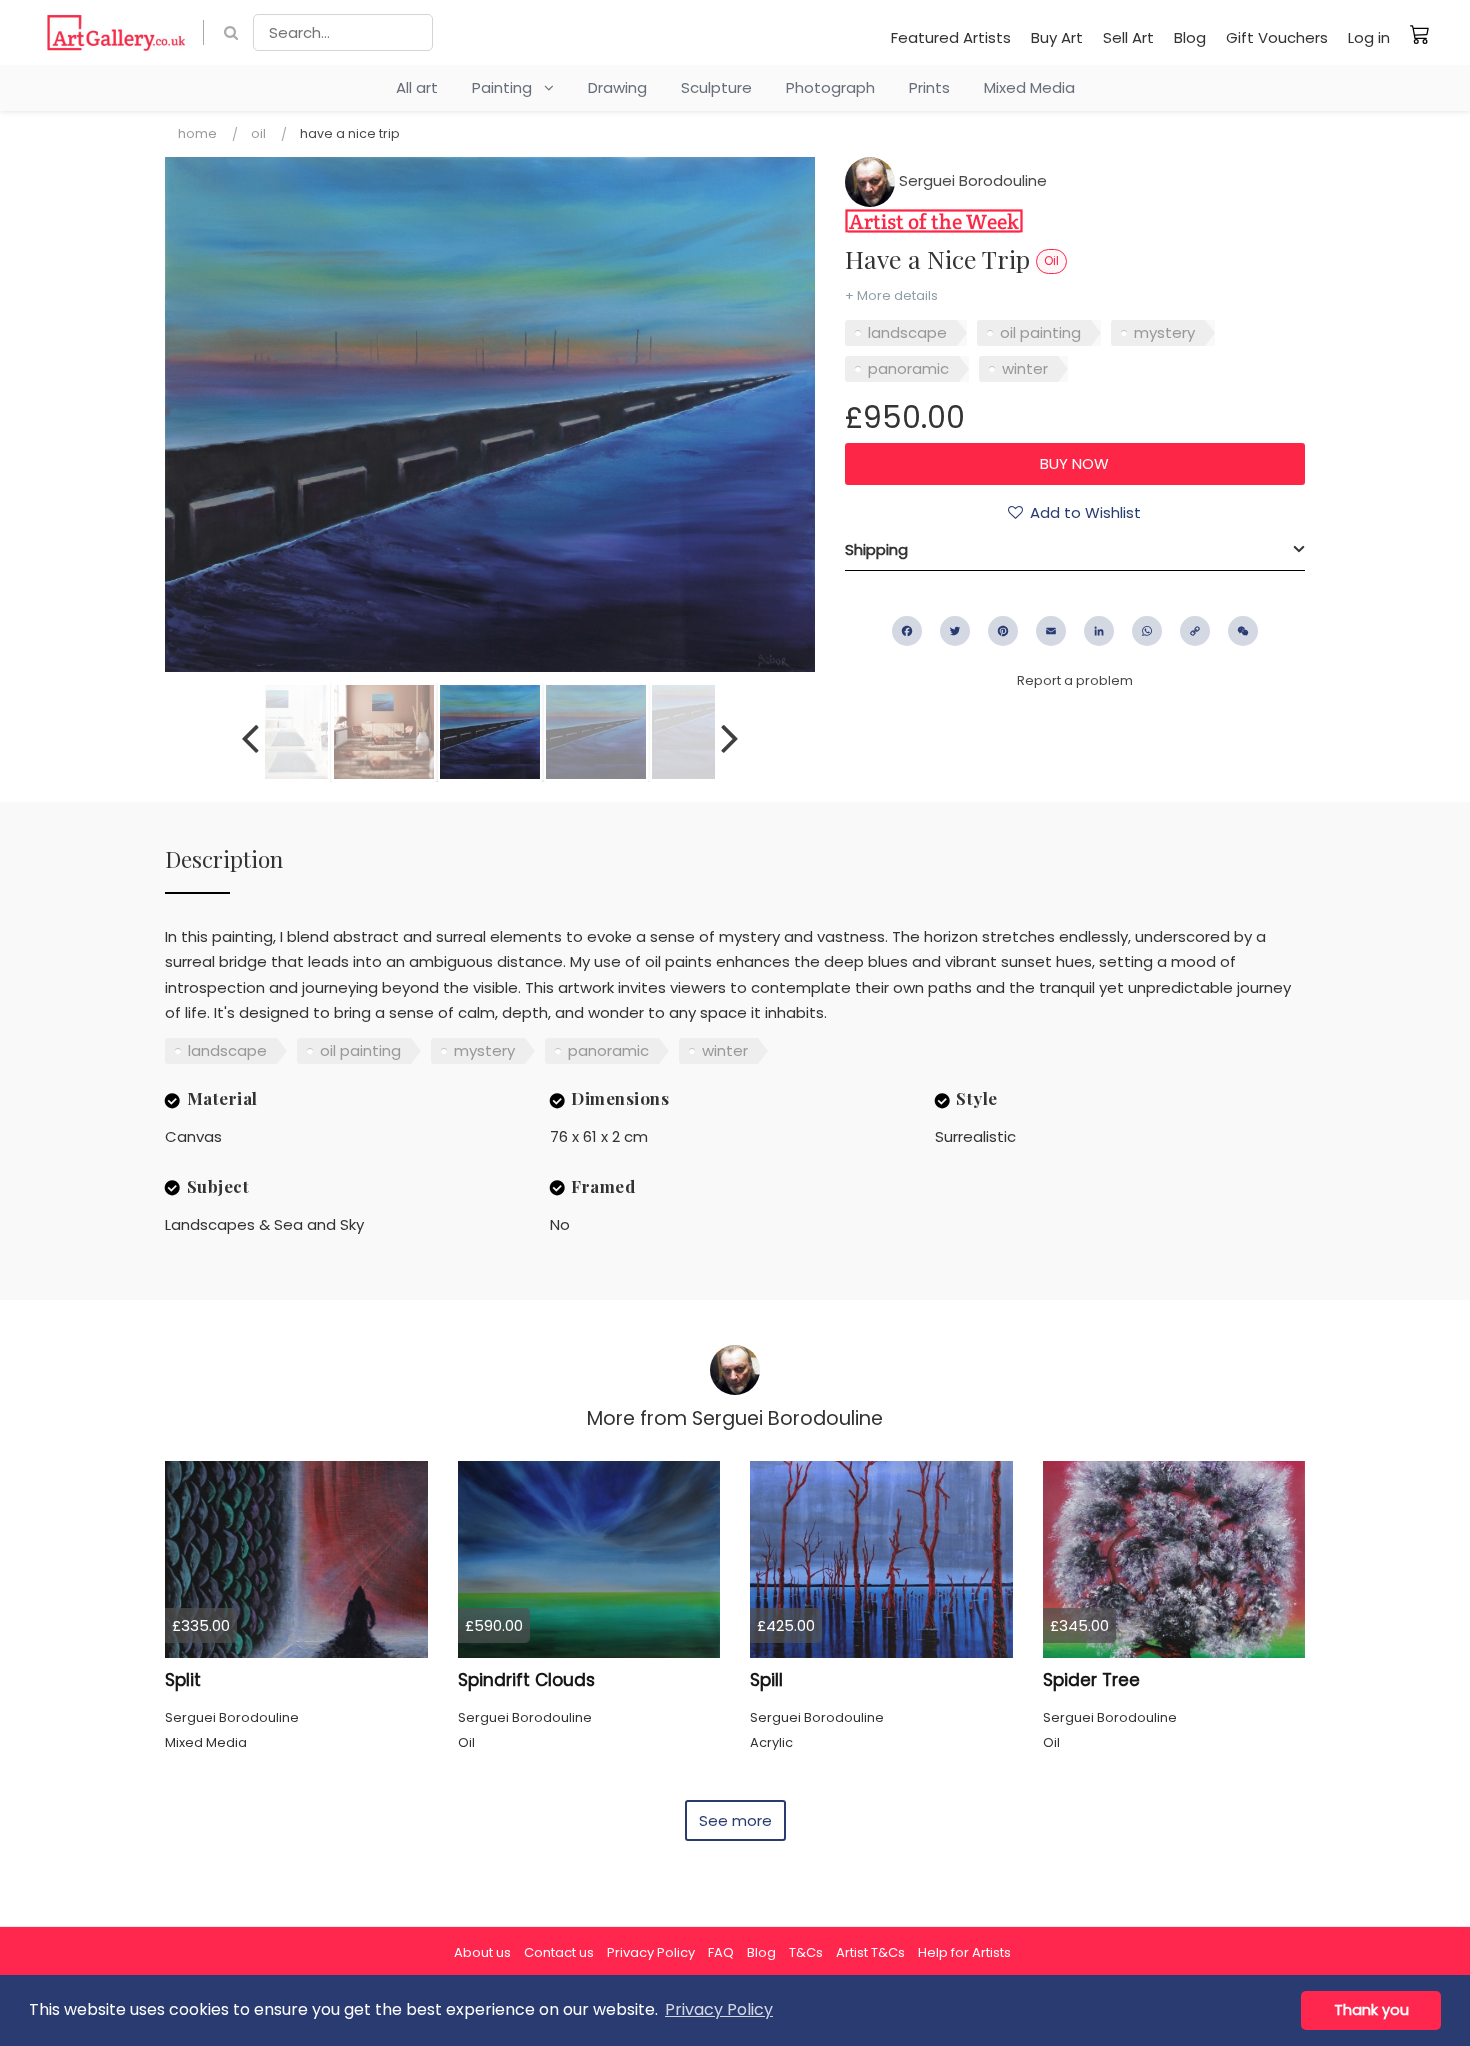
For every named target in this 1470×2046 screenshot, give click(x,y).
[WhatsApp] (1147, 631)
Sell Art (1128, 37)
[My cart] (1420, 34)
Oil (258, 133)
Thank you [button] (1371, 2010)
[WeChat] (1243, 631)
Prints (929, 87)
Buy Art (1057, 37)
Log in (1369, 37)
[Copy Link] (1195, 631)
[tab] (1075, 550)
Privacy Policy (651, 1952)
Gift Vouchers (1277, 37)
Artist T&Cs (870, 1952)
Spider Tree (1091, 1680)
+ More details (891, 295)
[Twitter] (955, 631)
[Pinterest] (1003, 631)
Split (183, 1680)
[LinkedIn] (1099, 631)
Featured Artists (951, 37)
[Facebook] (907, 631)
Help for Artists (964, 1952)
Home (197, 133)
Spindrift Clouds (526, 1680)
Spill (766, 1680)
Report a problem (1075, 680)
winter (1025, 368)
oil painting (1040, 332)
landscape (907, 332)
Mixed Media (1029, 87)
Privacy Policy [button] (719, 2009)
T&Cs (806, 1952)
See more (735, 1820)
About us (482, 1952)
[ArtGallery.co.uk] (116, 32)
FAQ (721, 1952)
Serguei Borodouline (971, 180)
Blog (1190, 37)
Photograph (830, 87)
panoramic (908, 368)
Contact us (559, 1952)
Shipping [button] (876, 549)
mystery (1164, 332)
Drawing (617, 87)
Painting (508, 87)
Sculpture (716, 87)
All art (417, 87)
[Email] (1051, 631)
